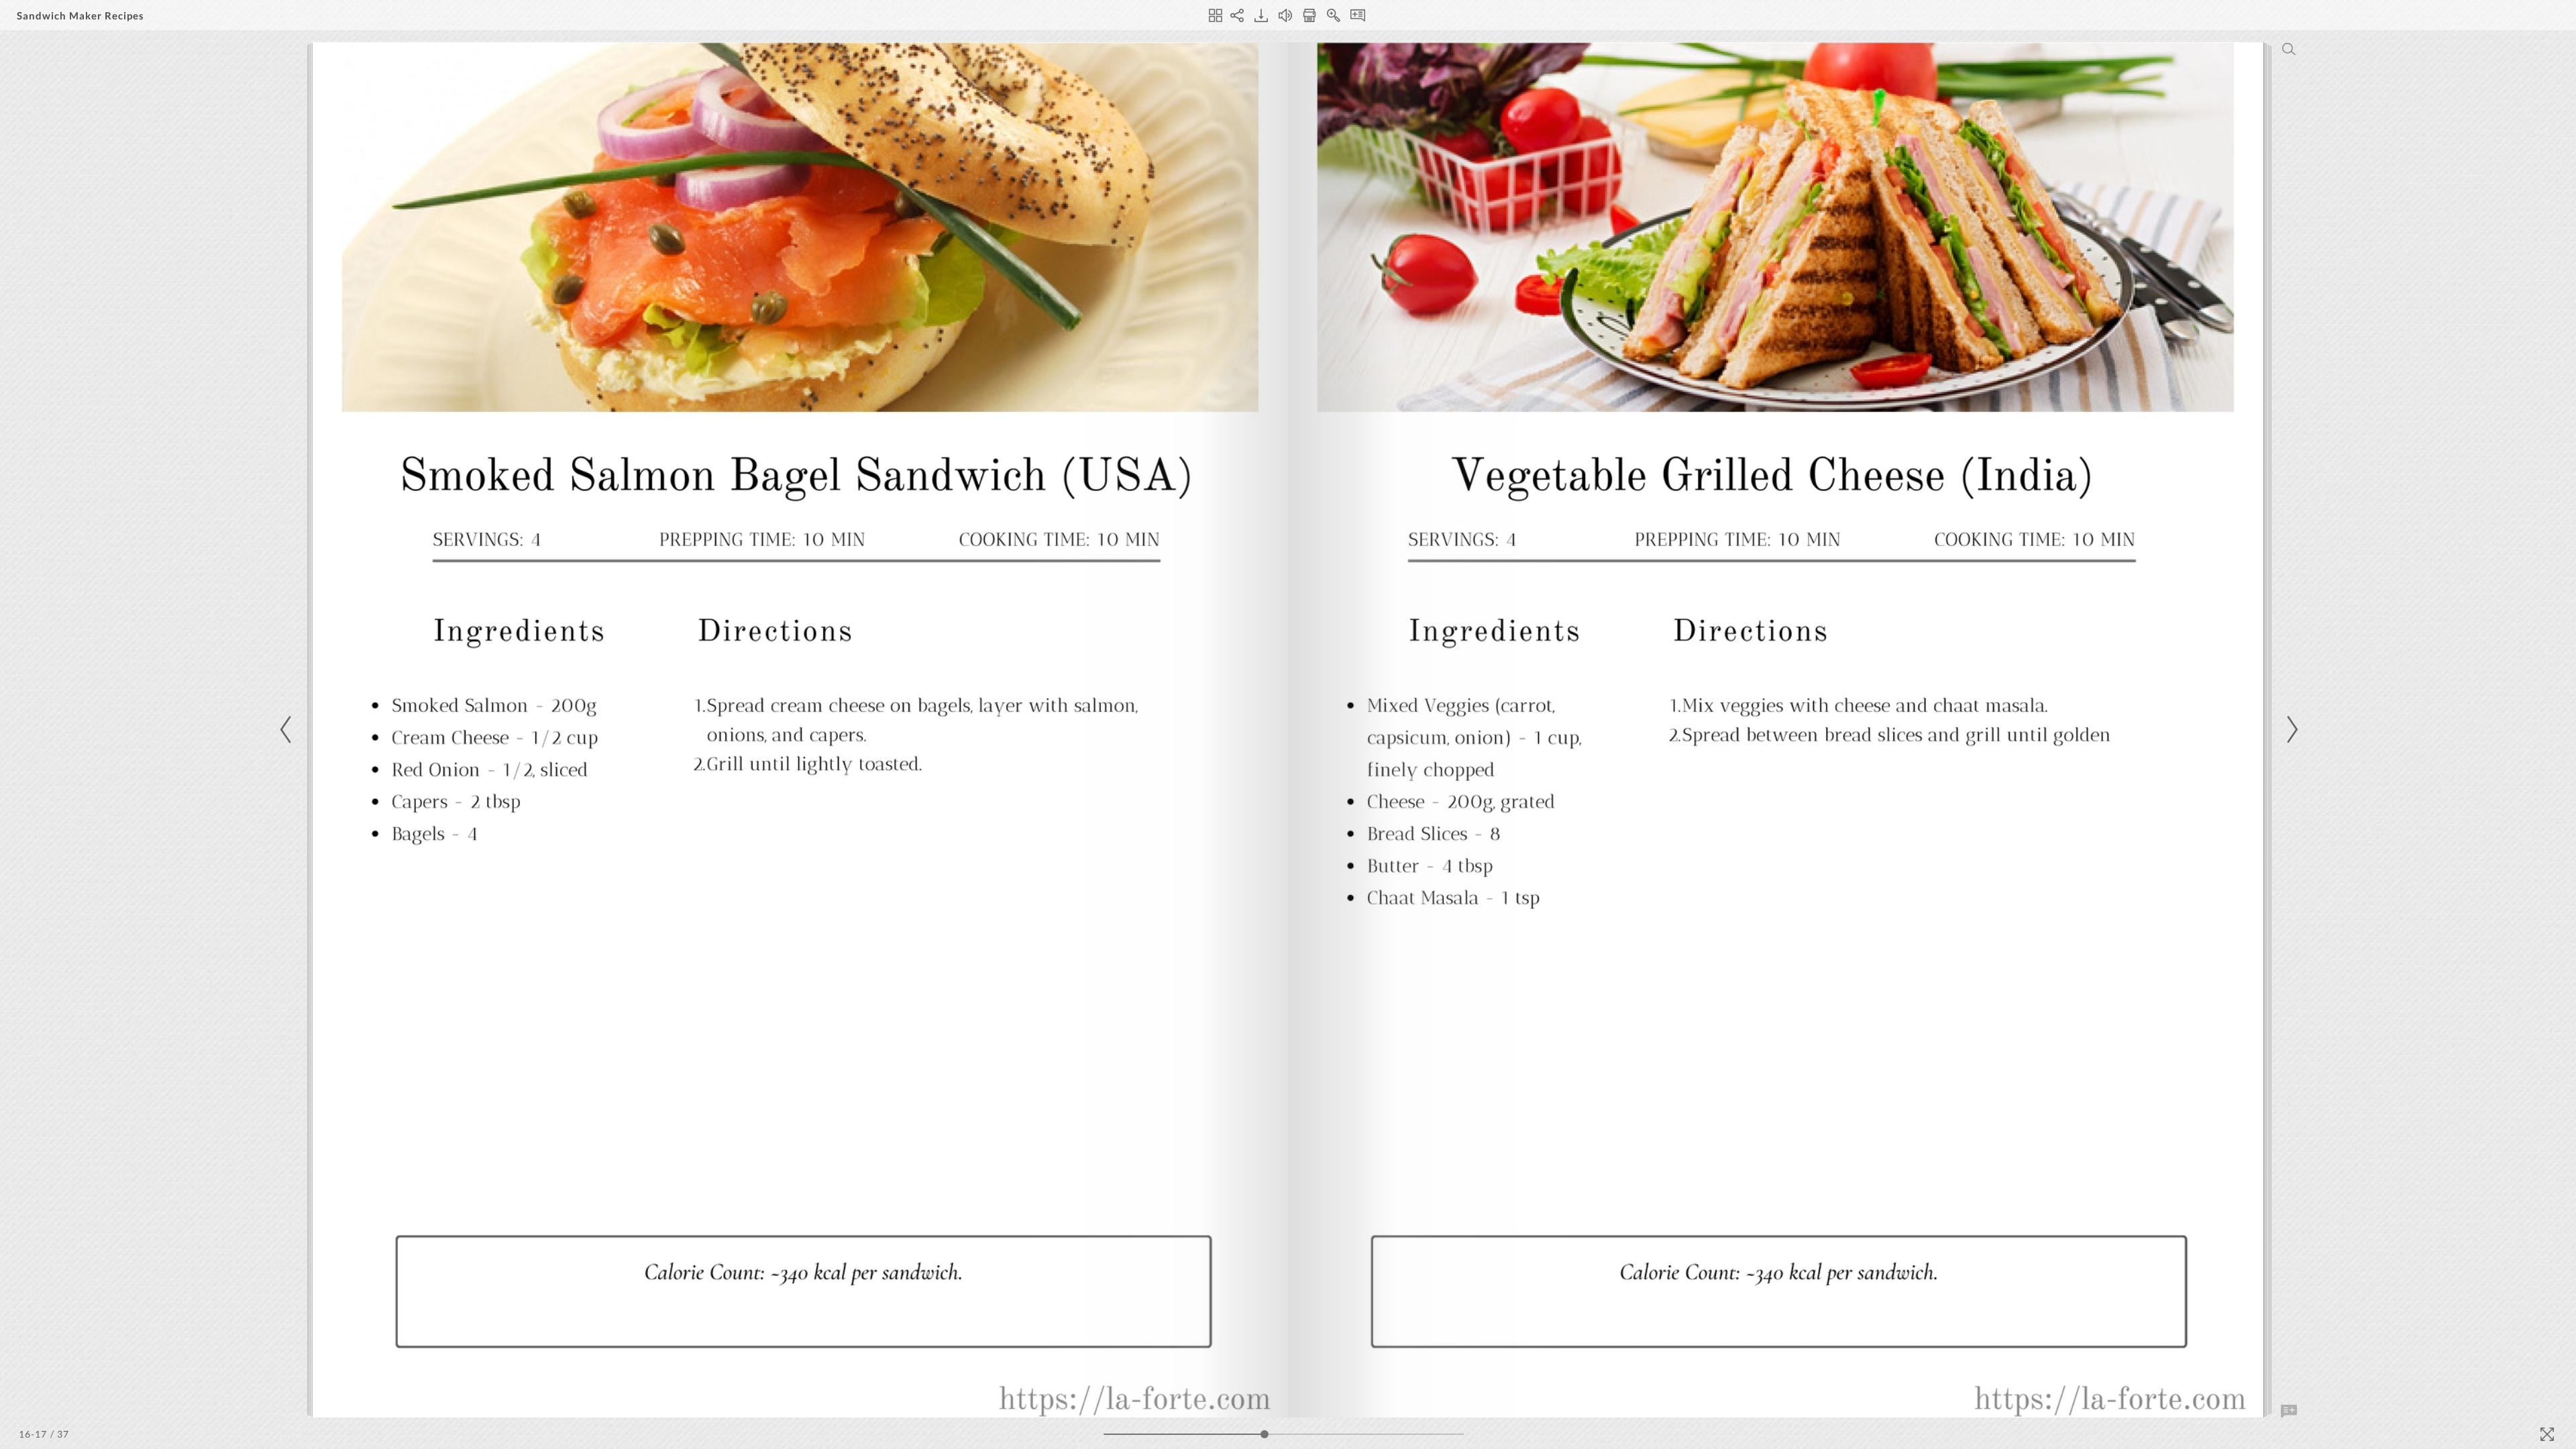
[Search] (2289, 49)
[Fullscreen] (2547, 1434)
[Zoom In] (1334, 15)
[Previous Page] (288, 730)
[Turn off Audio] (1285, 15)
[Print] (1309, 15)
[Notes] (1358, 15)
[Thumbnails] (1216, 15)
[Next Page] (2290, 730)
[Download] (1261, 15)
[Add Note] (2289, 1411)
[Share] (1237, 15)
